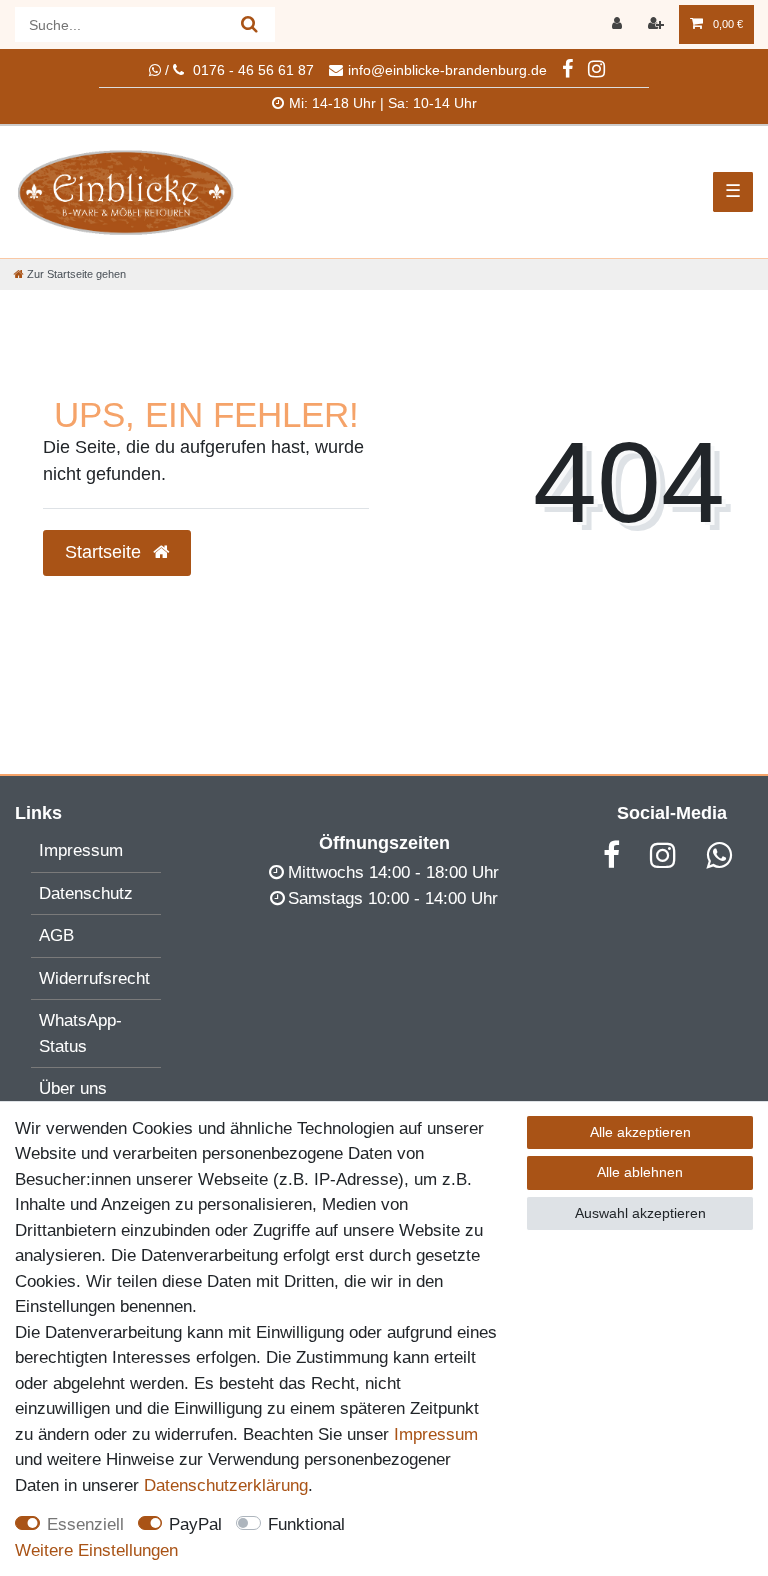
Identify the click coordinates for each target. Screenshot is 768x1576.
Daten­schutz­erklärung (226, 1485)
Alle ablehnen (640, 1172)
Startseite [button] (105, 552)
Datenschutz (86, 893)
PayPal (195, 1524)
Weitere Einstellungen (96, 1550)
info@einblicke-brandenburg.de (447, 70)
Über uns (73, 1088)
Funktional (306, 1524)
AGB (56, 935)
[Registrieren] (658, 24)
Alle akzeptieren (640, 1132)
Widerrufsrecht (94, 978)
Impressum (81, 850)
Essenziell (85, 1524)
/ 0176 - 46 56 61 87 (237, 70)
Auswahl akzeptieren (640, 1213)
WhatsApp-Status (80, 1033)
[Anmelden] (619, 24)
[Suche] (249, 24)
